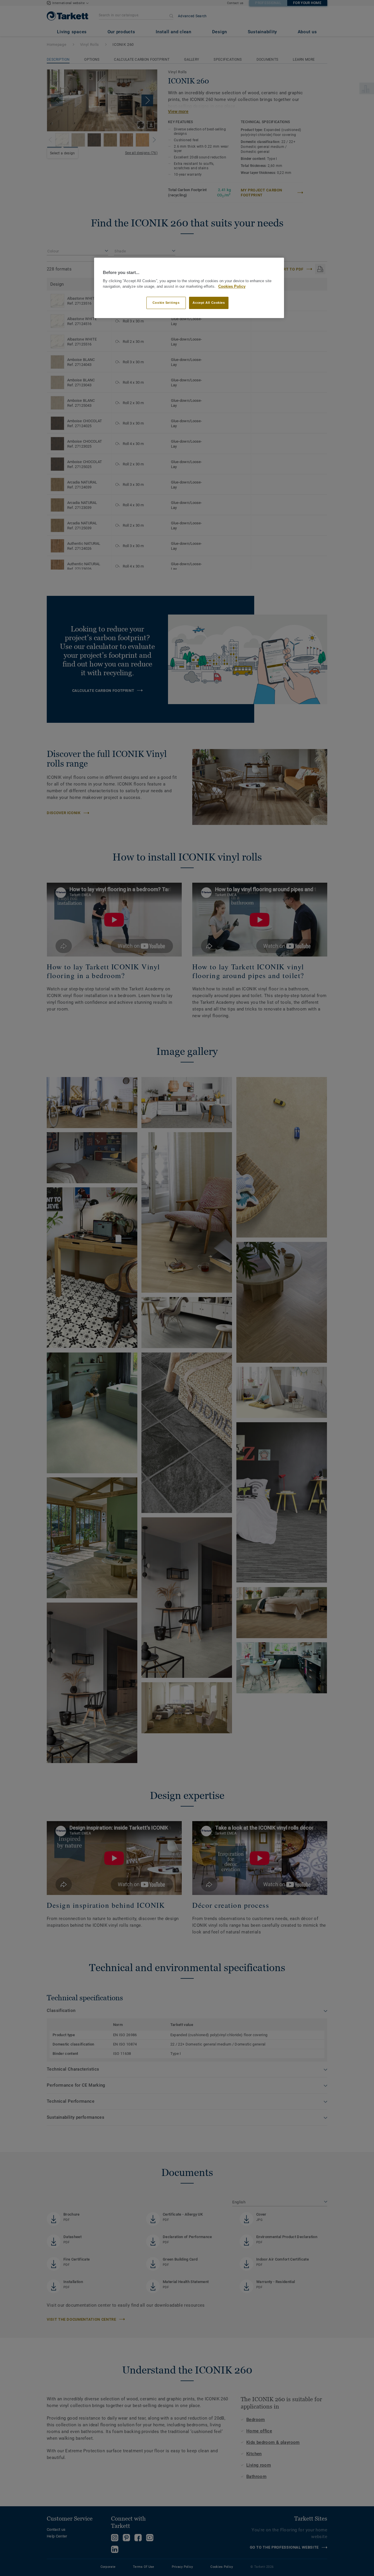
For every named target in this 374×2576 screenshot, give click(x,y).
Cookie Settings (166, 303)
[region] (189, 288)
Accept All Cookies (209, 303)
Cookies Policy (232, 287)
